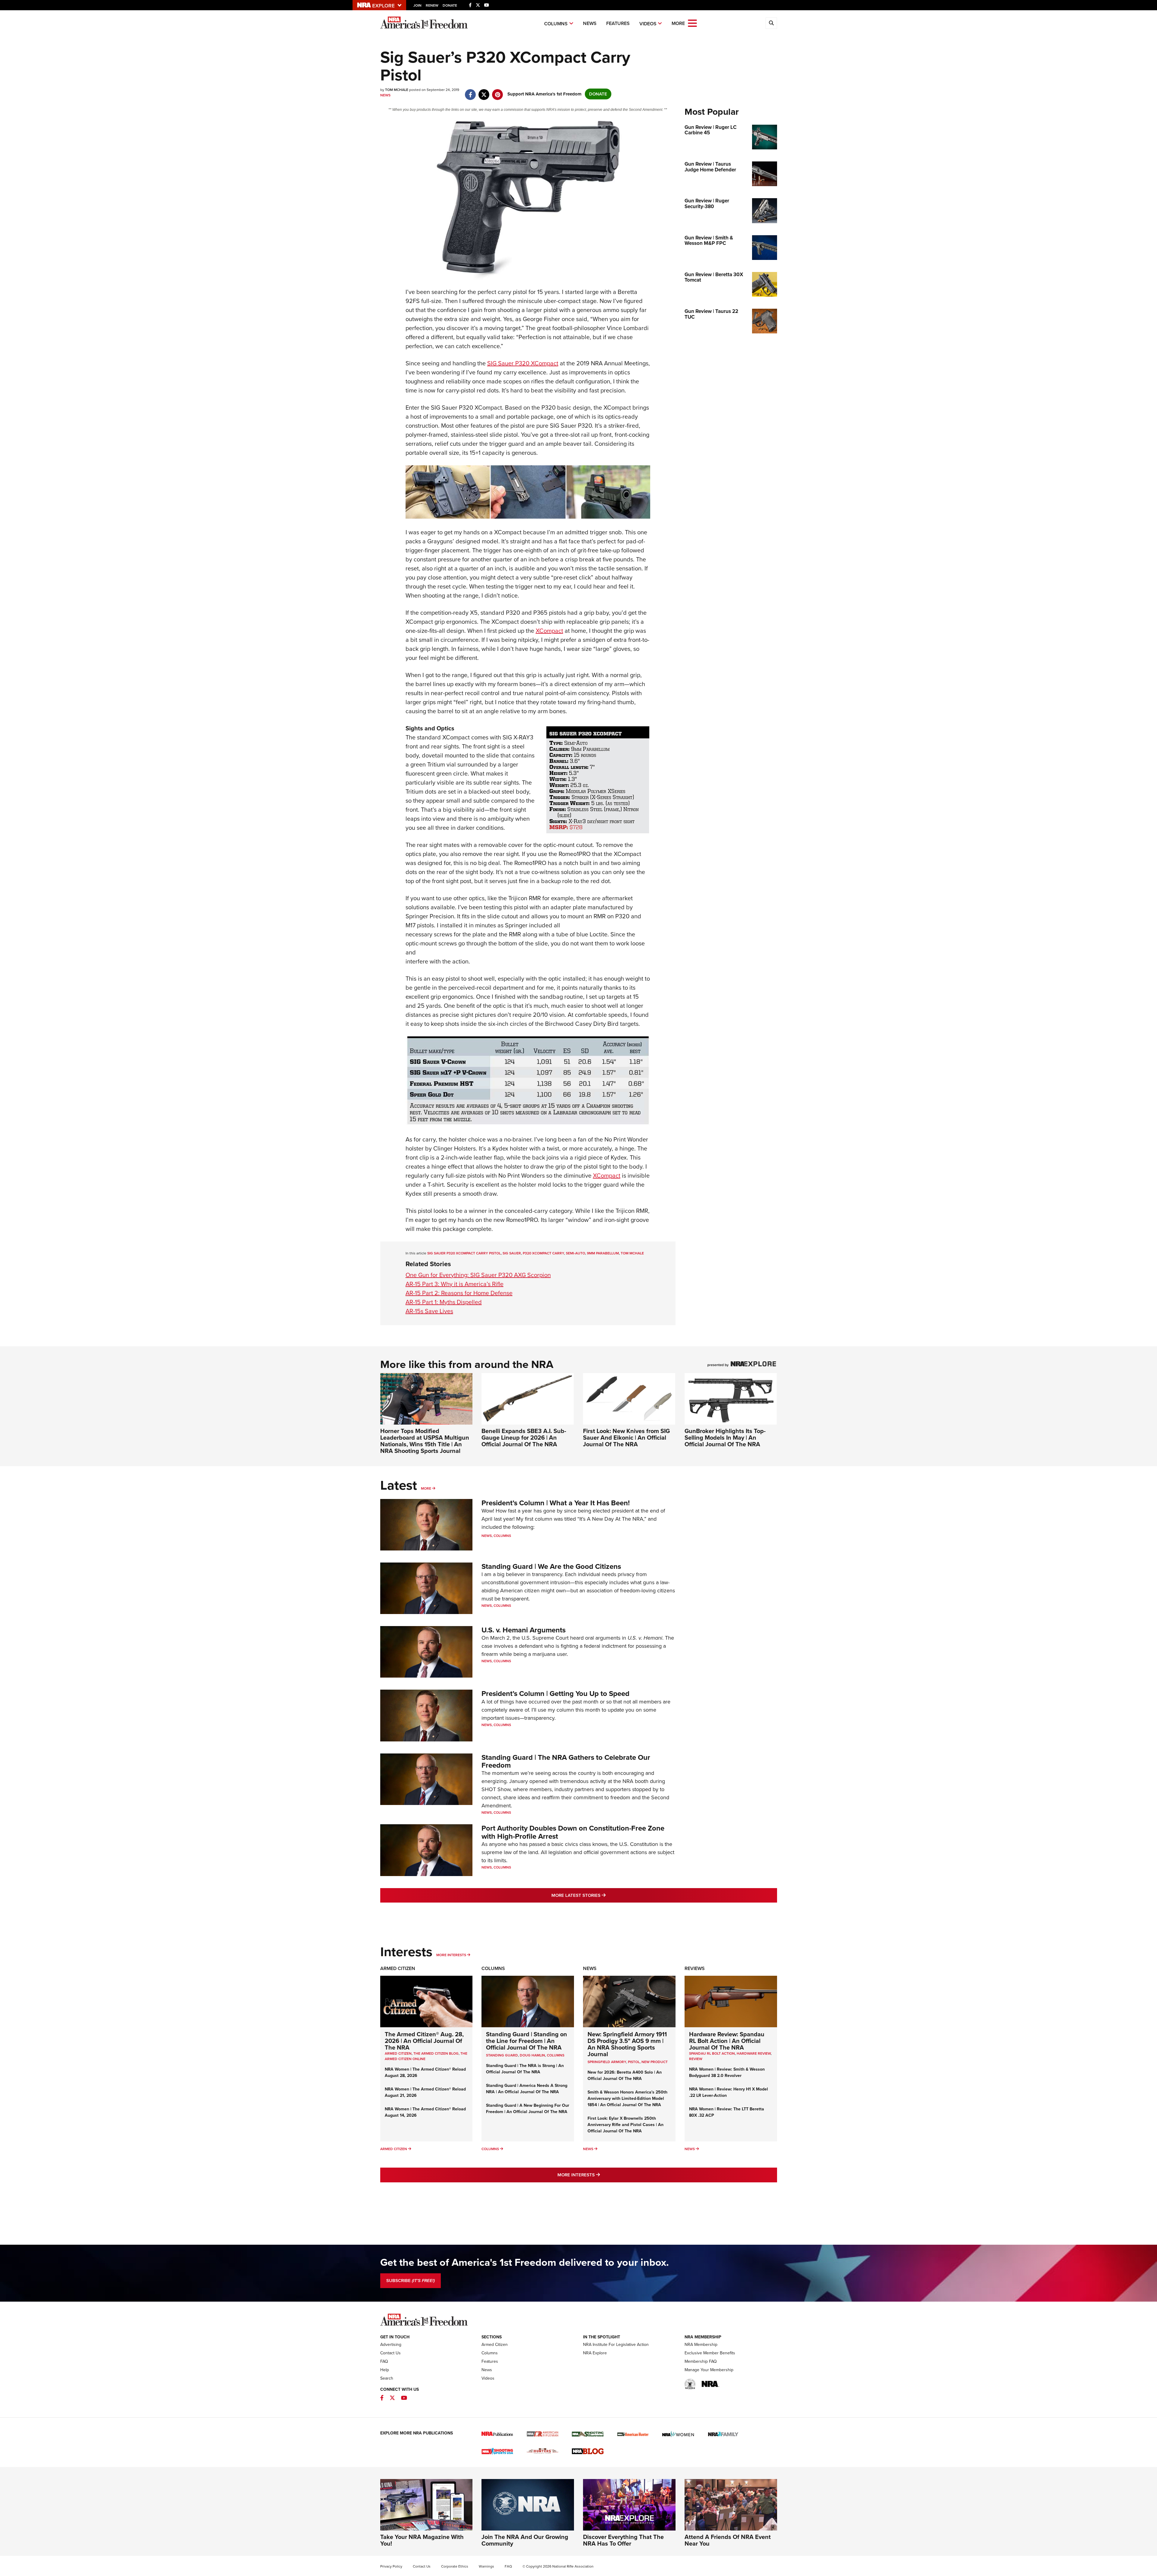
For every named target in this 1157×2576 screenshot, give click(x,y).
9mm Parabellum (603, 1253)
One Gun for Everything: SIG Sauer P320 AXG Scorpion (478, 1275)
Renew (432, 5)
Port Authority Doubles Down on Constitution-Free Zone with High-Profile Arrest (573, 1832)
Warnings (486, 2566)
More (426, 1488)
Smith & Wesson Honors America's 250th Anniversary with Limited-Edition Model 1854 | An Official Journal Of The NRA (627, 2098)
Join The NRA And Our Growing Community (525, 2540)
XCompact (549, 631)
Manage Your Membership (709, 2370)
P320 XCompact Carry (543, 1253)
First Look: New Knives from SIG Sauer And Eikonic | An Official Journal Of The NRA (626, 1438)
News (590, 23)
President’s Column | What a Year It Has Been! (556, 1503)
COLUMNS (556, 2055)
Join (417, 5)
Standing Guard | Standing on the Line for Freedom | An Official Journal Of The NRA (527, 2041)
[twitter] (484, 92)
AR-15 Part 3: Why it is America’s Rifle (455, 1284)
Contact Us (390, 2353)
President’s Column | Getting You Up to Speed (555, 1694)
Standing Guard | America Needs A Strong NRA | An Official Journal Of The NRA (527, 2089)
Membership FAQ (701, 2361)
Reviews (695, 1968)
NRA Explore (595, 2353)
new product (655, 2062)
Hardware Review (754, 2053)
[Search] (771, 23)
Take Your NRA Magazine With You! (422, 2540)
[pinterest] (498, 92)
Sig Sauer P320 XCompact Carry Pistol (464, 1253)
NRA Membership (701, 2345)
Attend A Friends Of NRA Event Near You (728, 2540)
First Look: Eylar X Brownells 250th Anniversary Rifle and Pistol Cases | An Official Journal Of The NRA (626, 2125)
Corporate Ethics (455, 2566)
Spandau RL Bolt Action (712, 2053)
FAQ (384, 2361)
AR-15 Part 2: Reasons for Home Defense (459, 1293)
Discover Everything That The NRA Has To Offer (623, 2540)
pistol (634, 2062)
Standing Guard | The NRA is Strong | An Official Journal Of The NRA (525, 2069)
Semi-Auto (575, 1253)
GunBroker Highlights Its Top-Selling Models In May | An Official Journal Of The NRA (725, 1438)
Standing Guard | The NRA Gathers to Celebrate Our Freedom (566, 1761)
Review (696, 2059)
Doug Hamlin (532, 2055)
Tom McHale (632, 1253)
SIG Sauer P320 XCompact (523, 363)
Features (618, 23)
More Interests (451, 1955)
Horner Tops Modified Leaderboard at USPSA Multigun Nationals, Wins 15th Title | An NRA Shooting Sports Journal (425, 1441)
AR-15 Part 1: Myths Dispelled (444, 1302)
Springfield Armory (607, 2062)
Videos (648, 24)
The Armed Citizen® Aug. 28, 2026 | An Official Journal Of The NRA (424, 2041)
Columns (556, 24)
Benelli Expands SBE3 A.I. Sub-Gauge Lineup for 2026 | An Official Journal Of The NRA (524, 1438)
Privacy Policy (391, 2566)
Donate (450, 5)
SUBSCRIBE (411, 2281)
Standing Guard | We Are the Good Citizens (551, 1566)
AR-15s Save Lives (429, 1311)
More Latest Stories (603, 1895)
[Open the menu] (692, 23)
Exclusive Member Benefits (710, 2353)
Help (385, 2370)
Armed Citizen (398, 1968)
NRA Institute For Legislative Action (616, 2345)
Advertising (391, 2345)
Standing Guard (502, 2055)
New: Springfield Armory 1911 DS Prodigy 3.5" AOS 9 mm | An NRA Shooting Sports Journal (627, 2044)
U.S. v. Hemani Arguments (524, 1630)
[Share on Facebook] (470, 92)
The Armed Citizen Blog (436, 2053)
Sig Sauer (512, 1253)
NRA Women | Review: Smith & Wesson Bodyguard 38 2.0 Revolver (727, 2072)
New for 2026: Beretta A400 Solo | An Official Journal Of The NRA (625, 2075)
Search (387, 2378)
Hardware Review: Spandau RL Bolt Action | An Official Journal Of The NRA (727, 2041)
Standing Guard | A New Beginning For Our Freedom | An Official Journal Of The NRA (528, 2109)
